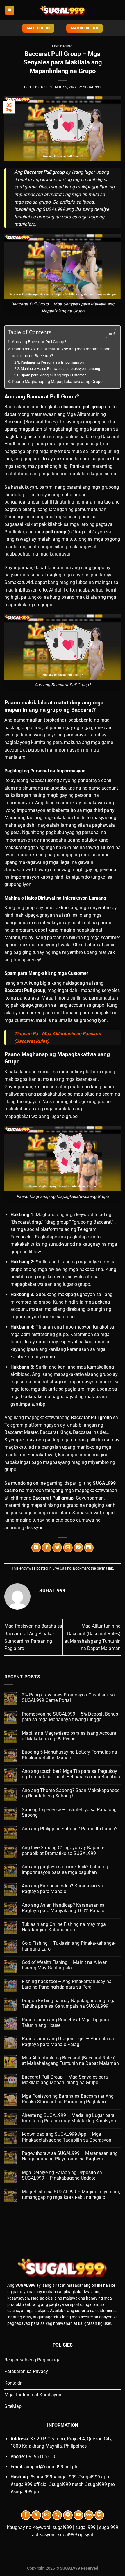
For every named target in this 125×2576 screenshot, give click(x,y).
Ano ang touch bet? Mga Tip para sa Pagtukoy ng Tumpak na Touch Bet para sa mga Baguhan (71, 1774)
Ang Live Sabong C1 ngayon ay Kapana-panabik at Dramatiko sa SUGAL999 (63, 1850)
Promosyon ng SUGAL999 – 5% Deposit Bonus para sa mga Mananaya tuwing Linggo (70, 1717)
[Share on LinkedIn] (89, 1548)
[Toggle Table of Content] (108, 333)
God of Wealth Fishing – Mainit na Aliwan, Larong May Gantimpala (65, 1965)
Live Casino (62, 46)
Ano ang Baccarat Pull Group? (39, 342)
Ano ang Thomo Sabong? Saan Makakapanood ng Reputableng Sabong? (71, 1793)
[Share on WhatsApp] (36, 1548)
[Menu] (10, 10)
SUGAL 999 (92, 87)
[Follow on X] (36, 2515)
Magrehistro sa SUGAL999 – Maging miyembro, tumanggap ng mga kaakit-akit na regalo (71, 2194)
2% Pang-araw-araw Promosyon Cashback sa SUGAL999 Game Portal (68, 1698)
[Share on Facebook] (47, 1548)
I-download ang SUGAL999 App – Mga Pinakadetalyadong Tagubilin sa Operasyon (67, 2137)
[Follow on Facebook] (26, 2515)
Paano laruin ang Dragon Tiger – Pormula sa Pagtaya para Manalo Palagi (68, 2041)
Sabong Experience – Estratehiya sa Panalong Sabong (69, 1812)
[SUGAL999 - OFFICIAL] (63, 10)
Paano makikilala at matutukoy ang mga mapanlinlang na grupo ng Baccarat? (61, 353)
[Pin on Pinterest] (78, 1548)
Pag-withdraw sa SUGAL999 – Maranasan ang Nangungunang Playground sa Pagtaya (70, 2156)
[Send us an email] (47, 2515)
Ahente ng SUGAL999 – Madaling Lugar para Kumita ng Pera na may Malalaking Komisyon (69, 2118)
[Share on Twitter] (57, 1548)
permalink (105, 1568)
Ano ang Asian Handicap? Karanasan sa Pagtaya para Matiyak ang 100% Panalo (63, 1908)
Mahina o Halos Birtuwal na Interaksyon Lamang (60, 369)
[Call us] (57, 2515)
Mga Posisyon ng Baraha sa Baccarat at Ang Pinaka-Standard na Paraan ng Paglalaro (68, 2099)
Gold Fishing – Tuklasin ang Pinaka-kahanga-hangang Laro (69, 1946)
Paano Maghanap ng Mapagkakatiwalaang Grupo (57, 382)
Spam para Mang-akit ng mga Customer (53, 375)
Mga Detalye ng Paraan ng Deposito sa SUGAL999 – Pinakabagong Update (62, 2175)
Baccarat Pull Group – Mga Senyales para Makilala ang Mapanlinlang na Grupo (65, 2080)
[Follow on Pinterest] (68, 2515)
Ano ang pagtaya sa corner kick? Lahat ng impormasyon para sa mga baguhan (65, 1869)
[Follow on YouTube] (78, 2515)
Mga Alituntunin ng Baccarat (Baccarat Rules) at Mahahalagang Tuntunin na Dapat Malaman (70, 2061)
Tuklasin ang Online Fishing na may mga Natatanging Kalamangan (64, 1927)
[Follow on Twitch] (99, 2515)
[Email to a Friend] (68, 1548)
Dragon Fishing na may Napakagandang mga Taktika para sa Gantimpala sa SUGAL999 (69, 2003)
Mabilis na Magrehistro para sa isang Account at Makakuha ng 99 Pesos (69, 1736)
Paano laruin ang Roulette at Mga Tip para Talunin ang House (65, 2023)
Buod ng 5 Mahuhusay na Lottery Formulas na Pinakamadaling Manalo (69, 1755)
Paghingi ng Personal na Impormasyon (52, 362)
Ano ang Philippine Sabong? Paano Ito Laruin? (70, 1829)
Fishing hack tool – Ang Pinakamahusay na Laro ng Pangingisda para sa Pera (67, 1984)
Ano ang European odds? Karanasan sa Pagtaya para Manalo (62, 1889)
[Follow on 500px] (89, 2515)
